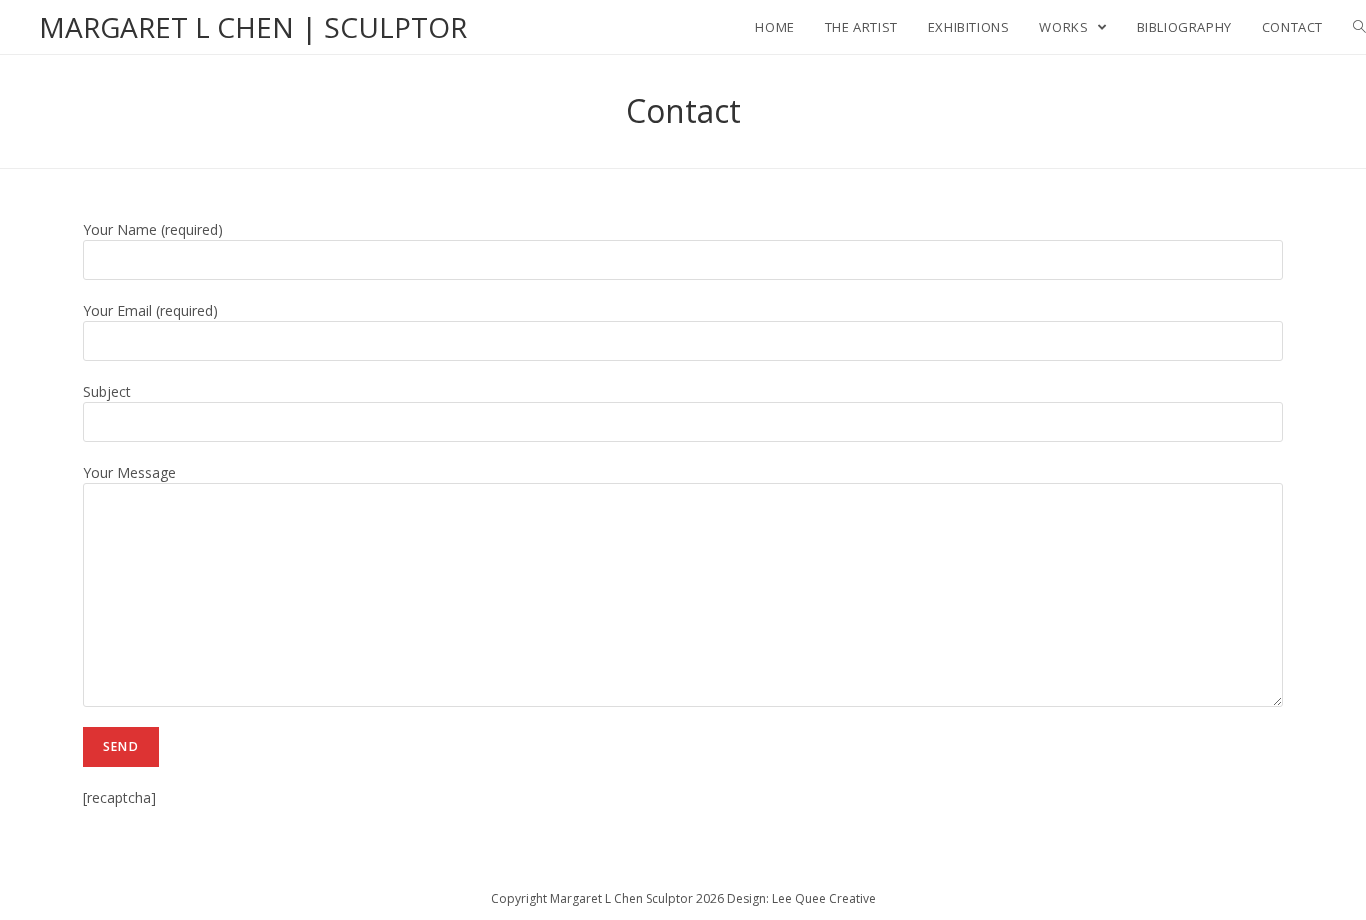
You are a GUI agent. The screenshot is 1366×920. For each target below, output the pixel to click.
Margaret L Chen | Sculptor (253, 27)
